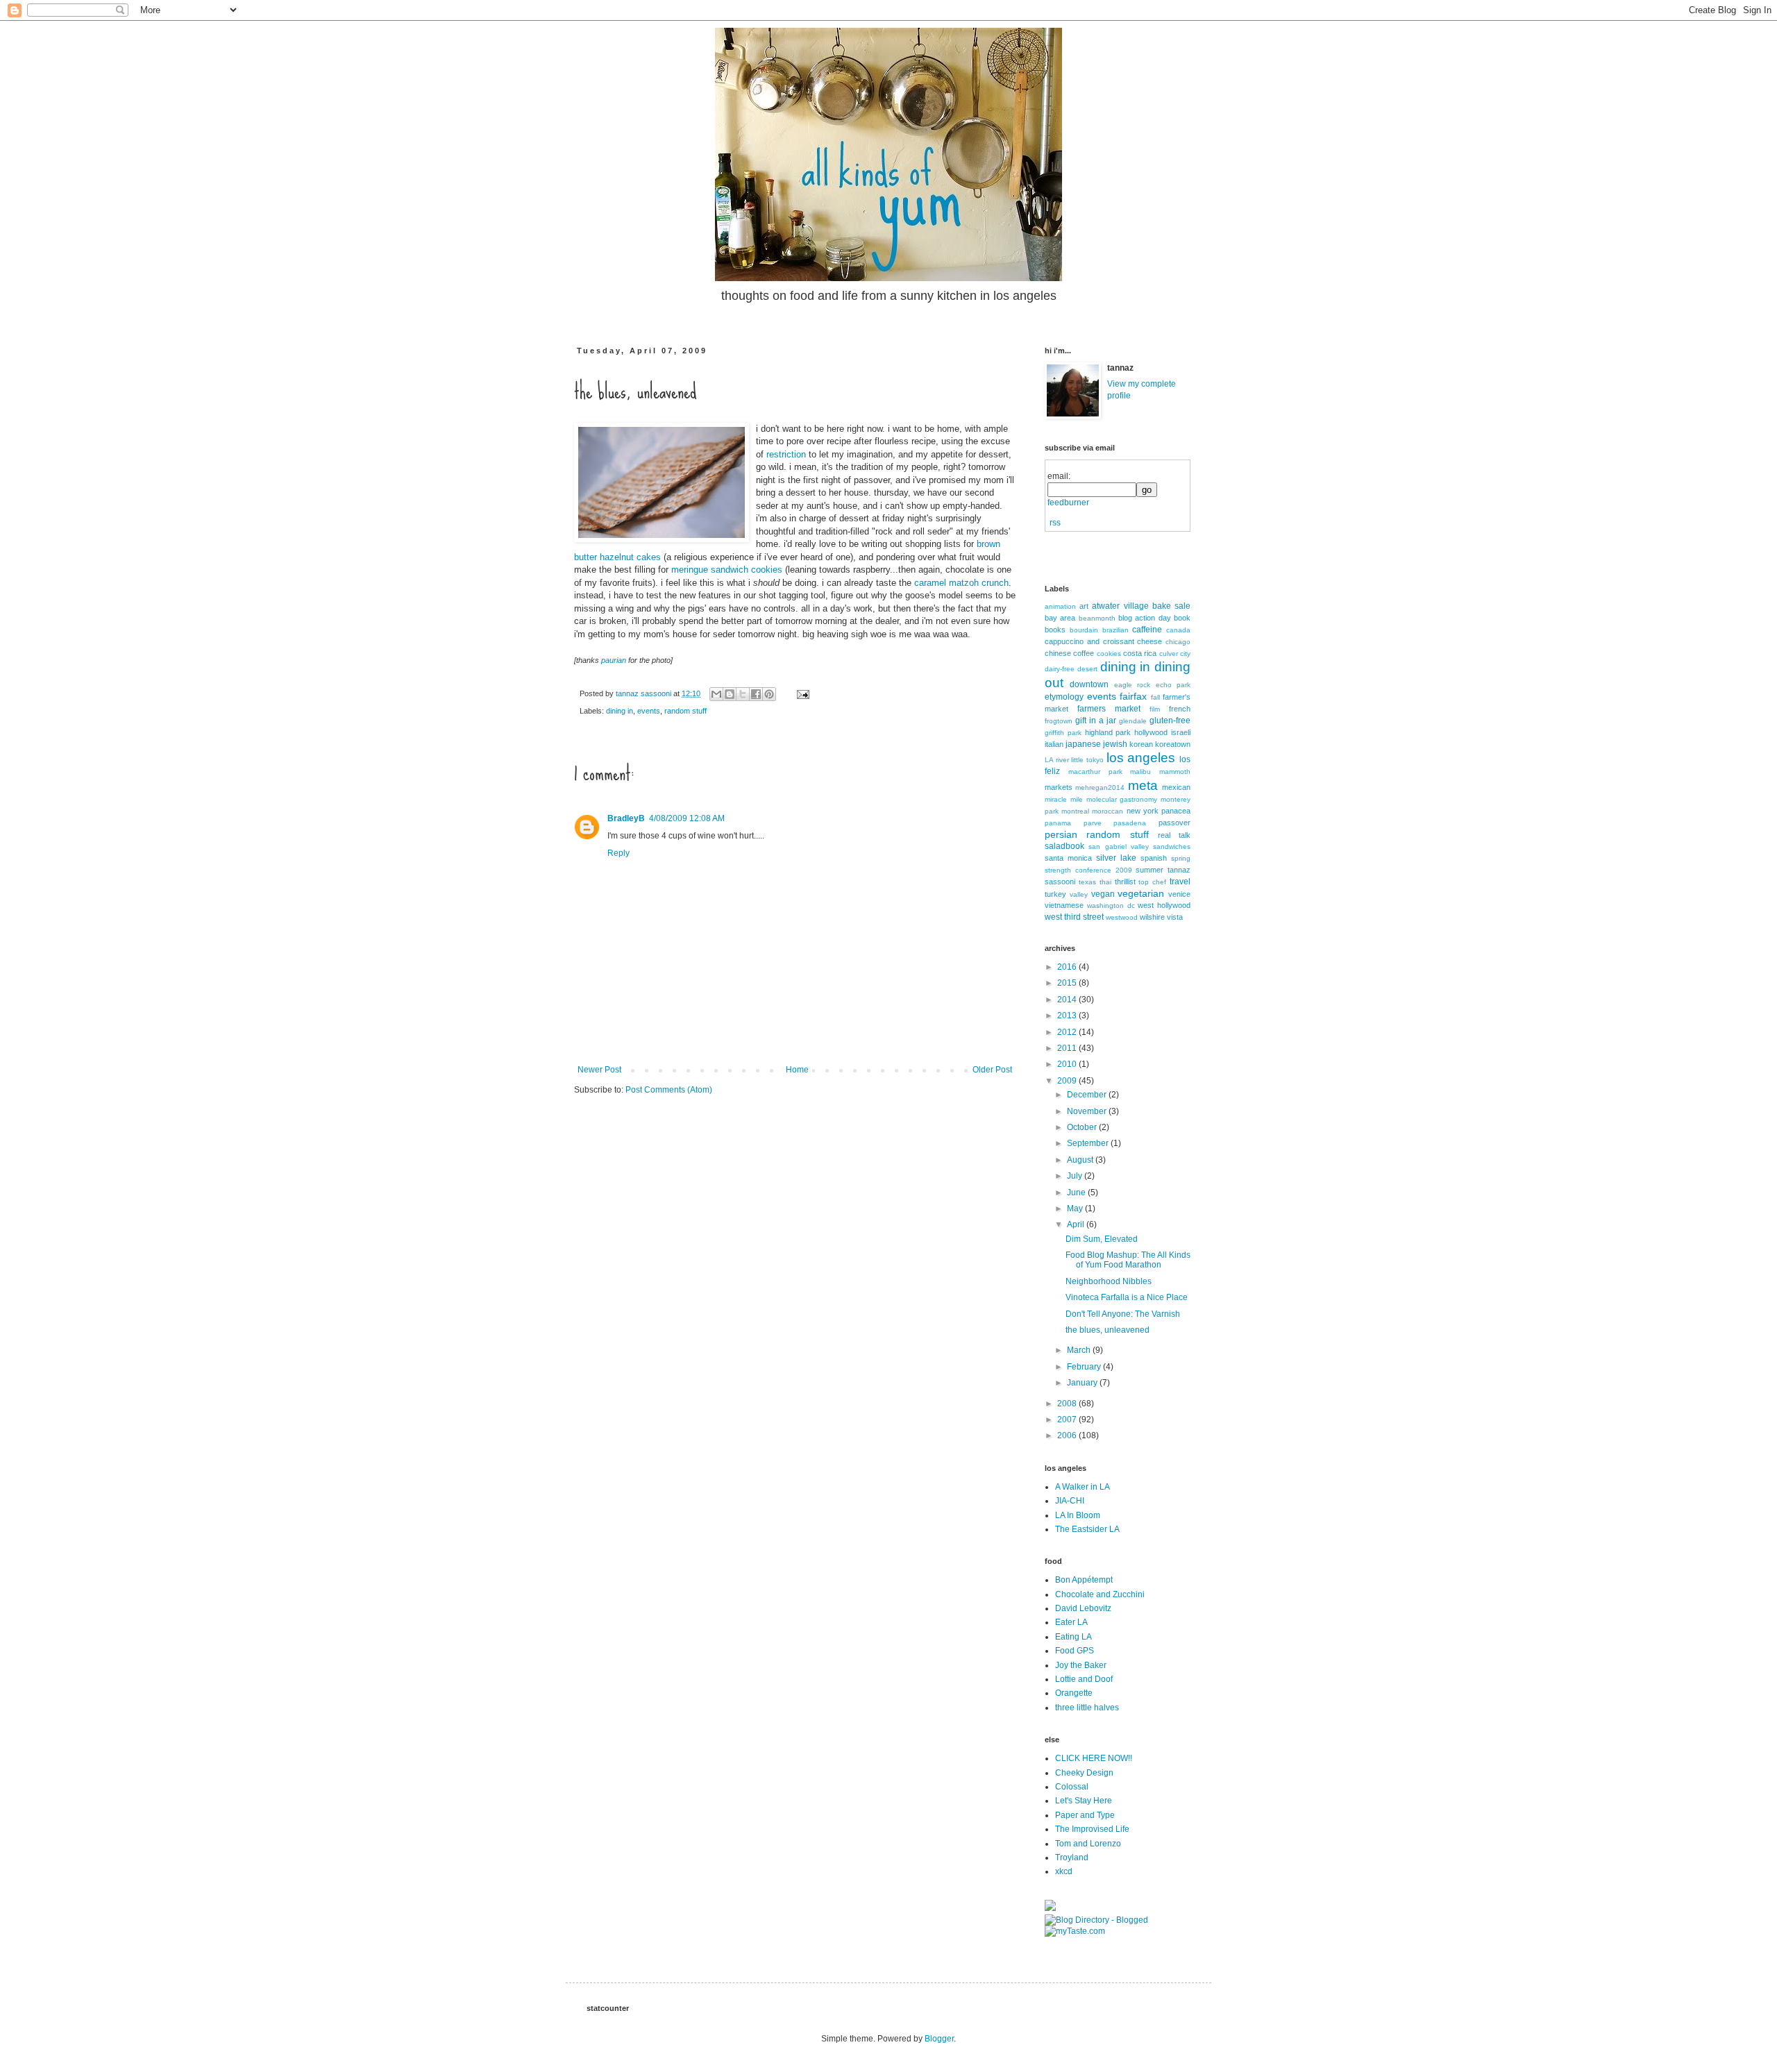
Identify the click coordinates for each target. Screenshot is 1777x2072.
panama (1058, 823)
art (1084, 606)
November (1088, 1111)
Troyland (1072, 1858)
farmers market (1109, 709)
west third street (1074, 917)
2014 (1068, 1000)
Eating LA (1073, 1637)
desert (1087, 669)
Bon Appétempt (1084, 1580)
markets (1059, 787)
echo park (1173, 685)
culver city (1175, 654)
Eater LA (1071, 1622)
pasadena (1130, 823)
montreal (1075, 811)
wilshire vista (1161, 917)
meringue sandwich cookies (727, 570)
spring (1181, 858)
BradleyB (626, 818)
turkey (1055, 894)
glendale (1133, 721)
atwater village (1120, 606)
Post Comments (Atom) (669, 1090)
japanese (1083, 744)
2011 (1068, 1048)
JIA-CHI (1070, 1501)
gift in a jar (1096, 721)
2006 (1068, 1435)
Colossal (1072, 1787)
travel (1180, 882)
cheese (1149, 641)
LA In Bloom (1078, 1515)
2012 (1068, 1032)
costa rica (1140, 653)
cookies (1109, 654)
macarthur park (1095, 772)
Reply (618, 853)
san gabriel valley (1119, 847)
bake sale (1171, 606)
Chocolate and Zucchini (1100, 1594)
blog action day (1145, 618)
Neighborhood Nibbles (1109, 1281)
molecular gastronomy (1122, 799)
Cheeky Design (1084, 1773)
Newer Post (599, 1070)
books (1055, 630)
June (1077, 1193)
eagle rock (1132, 685)
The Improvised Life (1092, 1829)
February (1085, 1367)
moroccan (1108, 811)
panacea (1176, 811)
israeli (1181, 732)
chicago (1178, 642)
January (1083, 1383)
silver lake (1116, 858)
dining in (620, 711)
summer (1149, 870)
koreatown (1173, 744)
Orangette (1074, 1693)
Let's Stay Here (1084, 1801)
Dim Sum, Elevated (1102, 1239)
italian (1054, 744)
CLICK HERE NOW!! (1094, 1758)
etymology (1064, 697)
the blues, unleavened (1108, 1330)
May (1076, 1208)
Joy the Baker (1081, 1665)
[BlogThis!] (730, 694)
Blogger (939, 2039)
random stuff (685, 711)
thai (1105, 882)
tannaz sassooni (645, 693)
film (1155, 709)
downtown (1089, 684)
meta (1143, 785)
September (1089, 1143)
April (1077, 1224)
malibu (1140, 772)
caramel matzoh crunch (961, 583)
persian (1061, 834)
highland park (1108, 732)
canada (1178, 630)
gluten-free (1170, 721)
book (1182, 618)
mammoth (1175, 772)
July (1076, 1176)
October (1083, 1127)
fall (1155, 697)
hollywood (1151, 732)
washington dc (1111, 906)
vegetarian (1141, 893)
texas (1087, 882)
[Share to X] (743, 694)
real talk (1174, 835)
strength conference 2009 (1088, 870)
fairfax (1133, 696)
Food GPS (1075, 1651)
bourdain (1084, 630)
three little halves (1087, 1708)
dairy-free (1060, 669)
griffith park (1063, 733)
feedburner (1068, 503)
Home (797, 1070)
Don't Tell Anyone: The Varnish (1123, 1314)
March (1080, 1350)
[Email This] (716, 694)
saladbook (1064, 846)
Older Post (992, 1070)
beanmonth (1097, 618)
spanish (1154, 858)
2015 (1068, 983)
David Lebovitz (1083, 1608)
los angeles (1141, 758)
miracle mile (1064, 799)
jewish (1115, 744)
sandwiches (1172, 847)
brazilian (1115, 630)
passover (1174, 823)
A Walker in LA (1083, 1487)
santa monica (1068, 858)
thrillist (1125, 882)
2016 (1068, 967)
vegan (1103, 894)
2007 (1068, 1420)
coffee (1084, 653)
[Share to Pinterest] (769, 694)
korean (1141, 744)
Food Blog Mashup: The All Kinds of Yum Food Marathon (1128, 1260)
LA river (1057, 760)
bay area (1060, 618)
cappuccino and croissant (1089, 641)
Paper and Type (1085, 1815)
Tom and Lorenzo (1088, 1844)
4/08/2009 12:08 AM (687, 818)
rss (1055, 523)
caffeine (1147, 630)
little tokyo (1087, 760)
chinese (1058, 653)
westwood (1122, 917)
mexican (1176, 787)
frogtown (1059, 721)
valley (1079, 894)
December (1088, 1095)
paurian (614, 660)
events (649, 711)
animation (1060, 606)
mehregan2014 (1100, 787)
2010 (1068, 1064)
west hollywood (1164, 905)
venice (1179, 894)
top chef (1152, 882)
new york (1143, 811)
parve (1093, 823)
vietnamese (1064, 905)
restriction (786, 454)
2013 (1068, 1016)
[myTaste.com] (1075, 1931)
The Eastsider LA (1087, 1529)
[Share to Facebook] (756, 694)
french (1180, 709)
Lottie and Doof (1084, 1679)
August (1081, 1160)
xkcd (1064, 1871)
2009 (1068, 1081)
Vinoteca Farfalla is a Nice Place (1127, 1297)
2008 (1068, 1404)
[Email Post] (801, 693)
